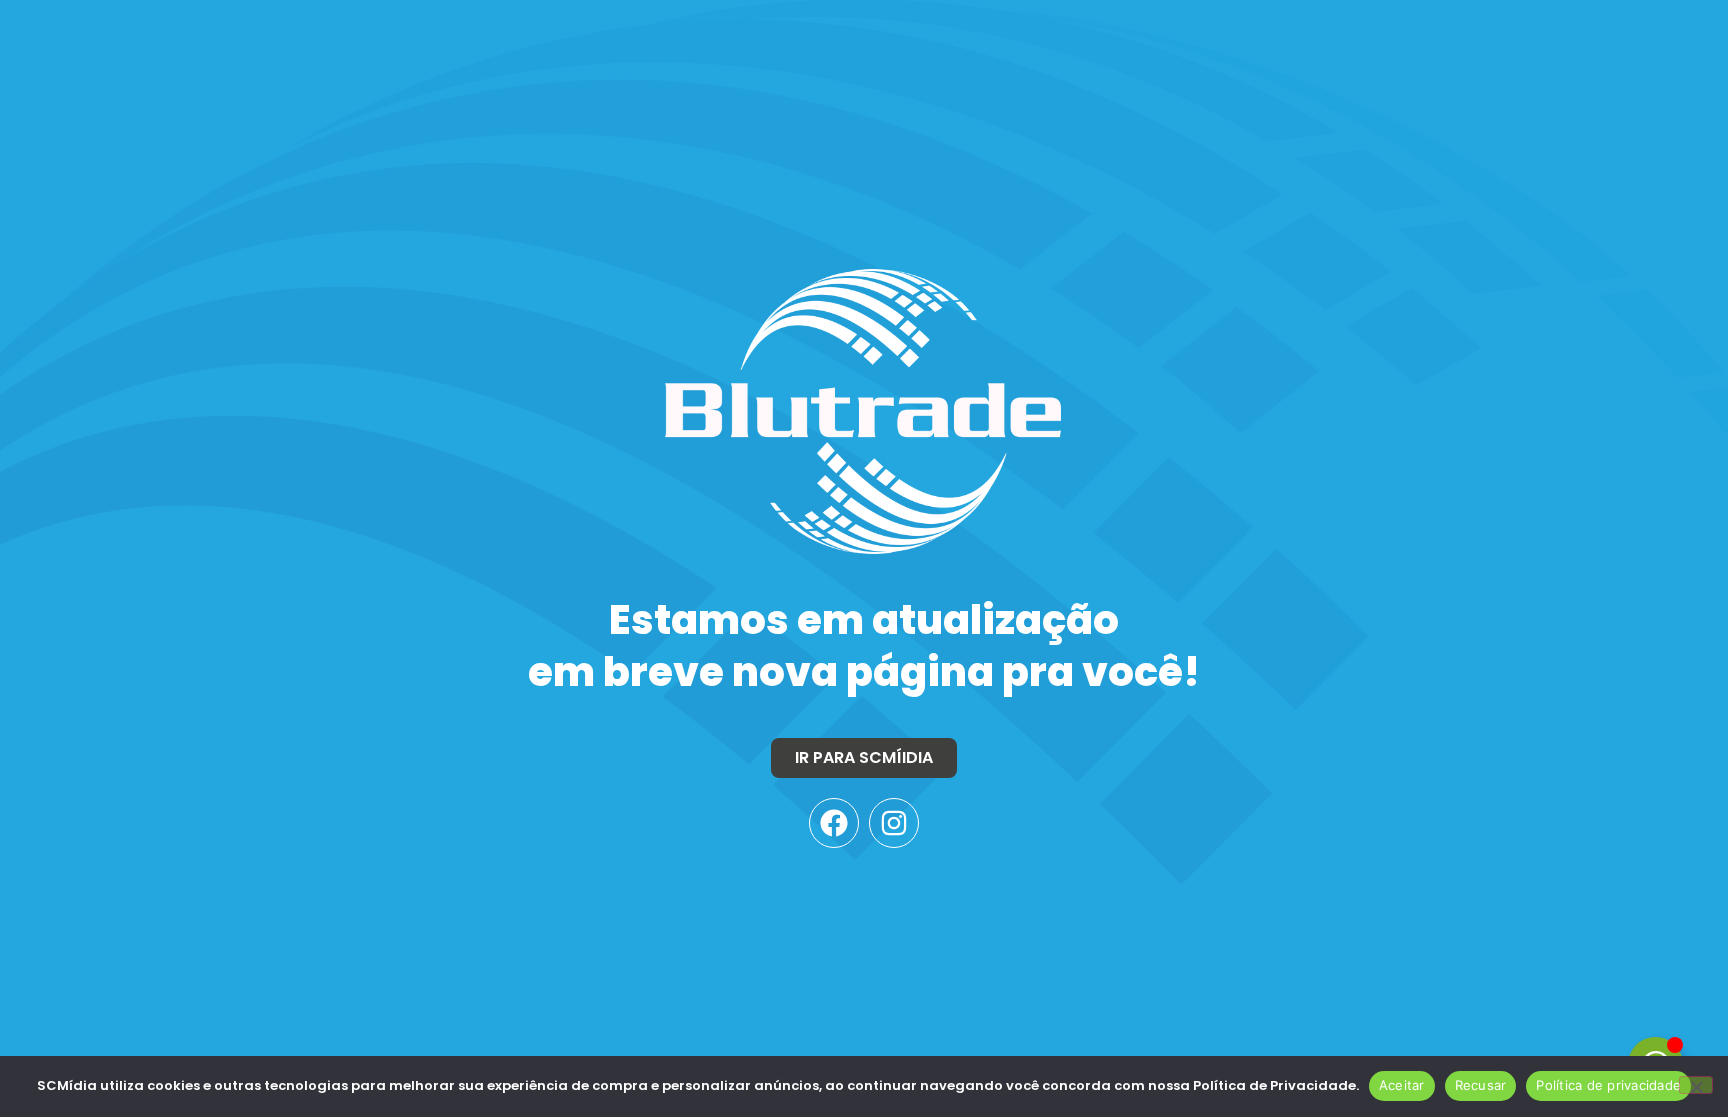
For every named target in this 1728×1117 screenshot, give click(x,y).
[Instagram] (894, 823)
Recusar (1481, 1085)
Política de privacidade (1608, 1085)
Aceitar (1402, 1085)
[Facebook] (834, 823)
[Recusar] (1696, 1085)
